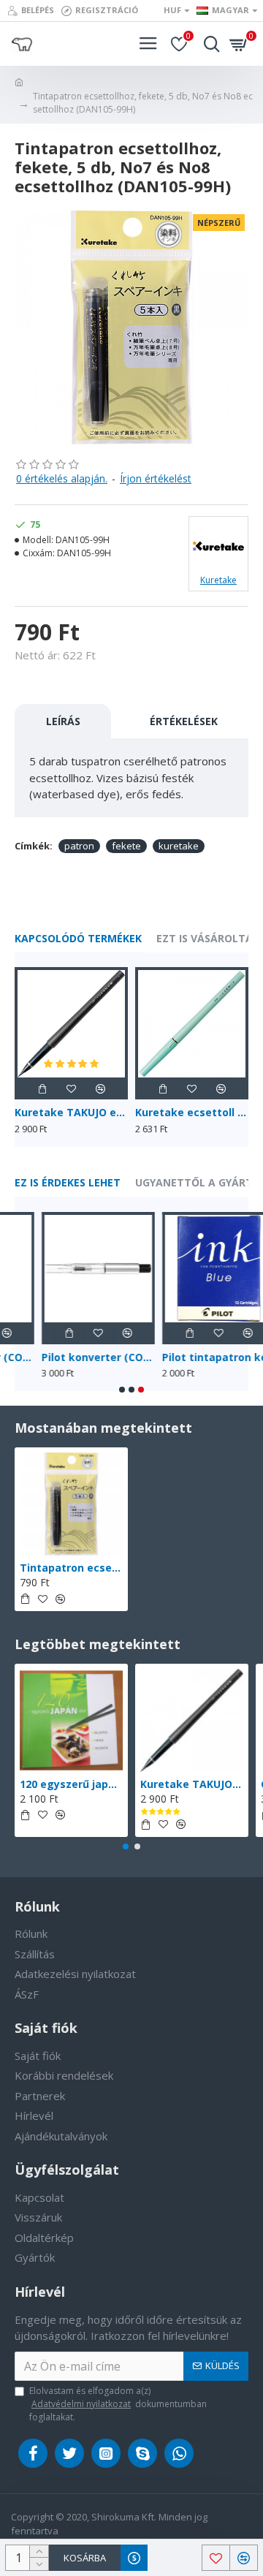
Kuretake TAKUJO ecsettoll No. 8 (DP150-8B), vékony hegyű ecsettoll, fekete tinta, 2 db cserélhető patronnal (71, 1113)
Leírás (63, 721)
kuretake (179, 846)
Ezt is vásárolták (208, 939)
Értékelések (184, 721)
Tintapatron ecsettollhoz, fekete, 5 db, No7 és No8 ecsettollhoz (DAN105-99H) (71, 1568)
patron (79, 846)
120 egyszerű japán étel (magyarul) (71, 1784)
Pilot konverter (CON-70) (71, 1357)
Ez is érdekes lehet (68, 1183)
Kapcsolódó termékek (78, 939)
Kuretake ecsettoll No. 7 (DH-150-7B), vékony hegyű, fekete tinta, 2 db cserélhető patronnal (192, 1113)
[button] (122, 1390)
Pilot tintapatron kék (191, 1357)
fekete (126, 846)
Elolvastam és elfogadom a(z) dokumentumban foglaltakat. (118, 2404)
